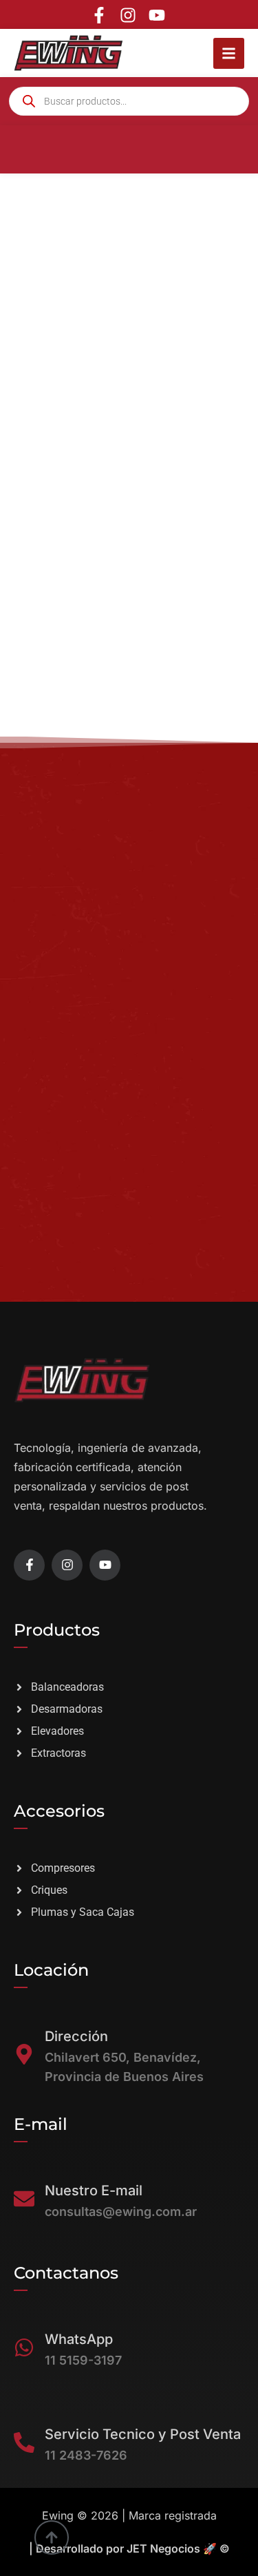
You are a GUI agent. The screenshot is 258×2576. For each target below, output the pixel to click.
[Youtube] (157, 15)
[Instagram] (128, 15)
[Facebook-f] (99, 15)
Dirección (76, 2036)
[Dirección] (24, 2054)
